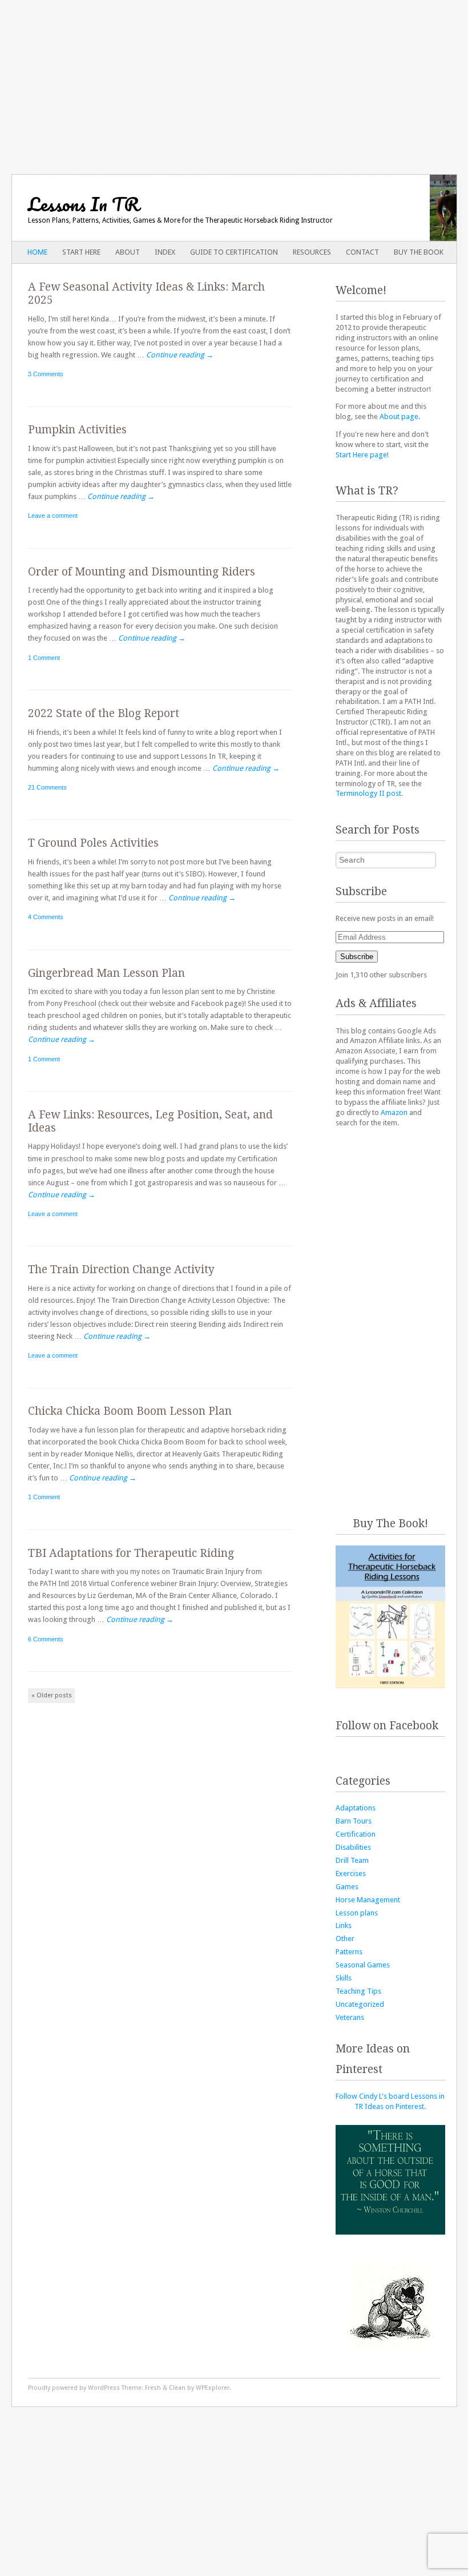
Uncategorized (360, 2004)
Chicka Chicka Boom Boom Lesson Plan (130, 1411)
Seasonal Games (363, 1965)
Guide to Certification (234, 252)
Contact (362, 252)
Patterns (349, 1952)
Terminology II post (368, 793)
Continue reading (180, 355)
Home (37, 252)
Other (345, 1939)
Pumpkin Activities (77, 430)
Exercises (351, 1873)
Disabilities (353, 1847)
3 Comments (46, 374)
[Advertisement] (234, 80)
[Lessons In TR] (190, 208)
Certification (356, 1834)
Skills (344, 1978)
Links (344, 1925)
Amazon (394, 1112)
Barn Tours (354, 1821)
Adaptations (356, 1808)
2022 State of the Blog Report (104, 713)
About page (399, 416)
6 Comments (46, 1639)
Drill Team (352, 1860)
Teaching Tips (358, 1991)
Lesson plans (357, 1913)
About (128, 252)
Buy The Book (419, 252)
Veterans (350, 2017)
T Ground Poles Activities (93, 843)
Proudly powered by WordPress (74, 2388)
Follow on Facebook (387, 1726)
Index (165, 252)
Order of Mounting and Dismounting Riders (142, 572)
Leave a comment (53, 516)
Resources (312, 252)
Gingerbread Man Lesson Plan (106, 973)
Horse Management (368, 1900)
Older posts (52, 1695)
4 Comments (46, 917)
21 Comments (47, 787)
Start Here (81, 252)
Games (347, 1887)
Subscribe (357, 957)
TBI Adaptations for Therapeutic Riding (131, 1553)
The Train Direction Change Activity (121, 1269)
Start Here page (361, 455)
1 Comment (44, 658)
